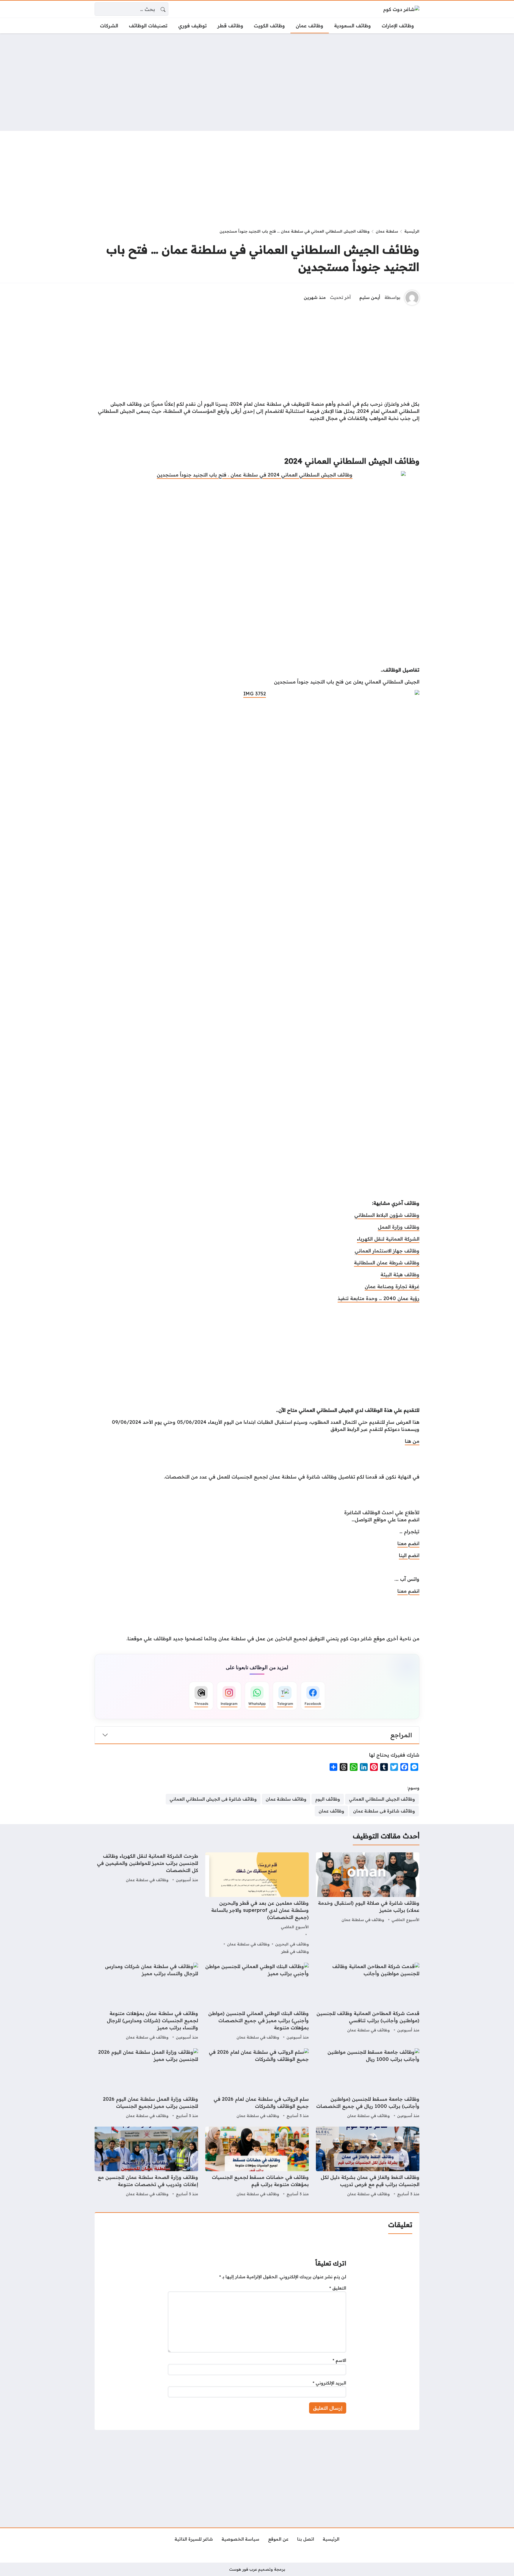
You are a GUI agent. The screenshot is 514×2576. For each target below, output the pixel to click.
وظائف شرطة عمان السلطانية (387, 1263)
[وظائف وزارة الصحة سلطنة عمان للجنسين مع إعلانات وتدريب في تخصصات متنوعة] (146, 2162)
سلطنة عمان (387, 231)
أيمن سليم (370, 297)
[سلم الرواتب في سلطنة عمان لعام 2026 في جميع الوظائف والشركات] (257, 2084)
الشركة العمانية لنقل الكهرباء (388, 1239)
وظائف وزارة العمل (399, 1227)
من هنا (412, 1441)
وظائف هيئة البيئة (400, 1274)
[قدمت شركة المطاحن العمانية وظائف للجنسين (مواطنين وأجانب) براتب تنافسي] (368, 2002)
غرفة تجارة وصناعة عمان (392, 1286)
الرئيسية (412, 231)
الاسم (339, 2360)
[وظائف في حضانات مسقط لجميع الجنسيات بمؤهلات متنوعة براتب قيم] (257, 2162)
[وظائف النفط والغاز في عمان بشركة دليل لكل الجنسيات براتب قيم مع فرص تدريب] (368, 2162)
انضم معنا (408, 1543)
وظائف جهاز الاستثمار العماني (387, 1251)
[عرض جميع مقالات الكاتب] (412, 298)
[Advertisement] (257, 82)
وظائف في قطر (295, 1951)
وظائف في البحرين (292, 1944)
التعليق (338, 2288)
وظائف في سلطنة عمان (363, 1920)
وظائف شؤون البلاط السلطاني (387, 1215)
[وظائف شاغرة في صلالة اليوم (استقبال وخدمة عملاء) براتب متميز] (368, 1904)
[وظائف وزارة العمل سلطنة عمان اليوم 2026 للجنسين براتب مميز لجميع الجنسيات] (146, 2084)
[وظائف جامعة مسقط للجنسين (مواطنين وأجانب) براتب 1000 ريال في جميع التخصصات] (368, 2084)
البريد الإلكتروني (329, 2383)
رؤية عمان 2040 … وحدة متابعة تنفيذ (379, 1298)
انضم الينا (409, 1555)
